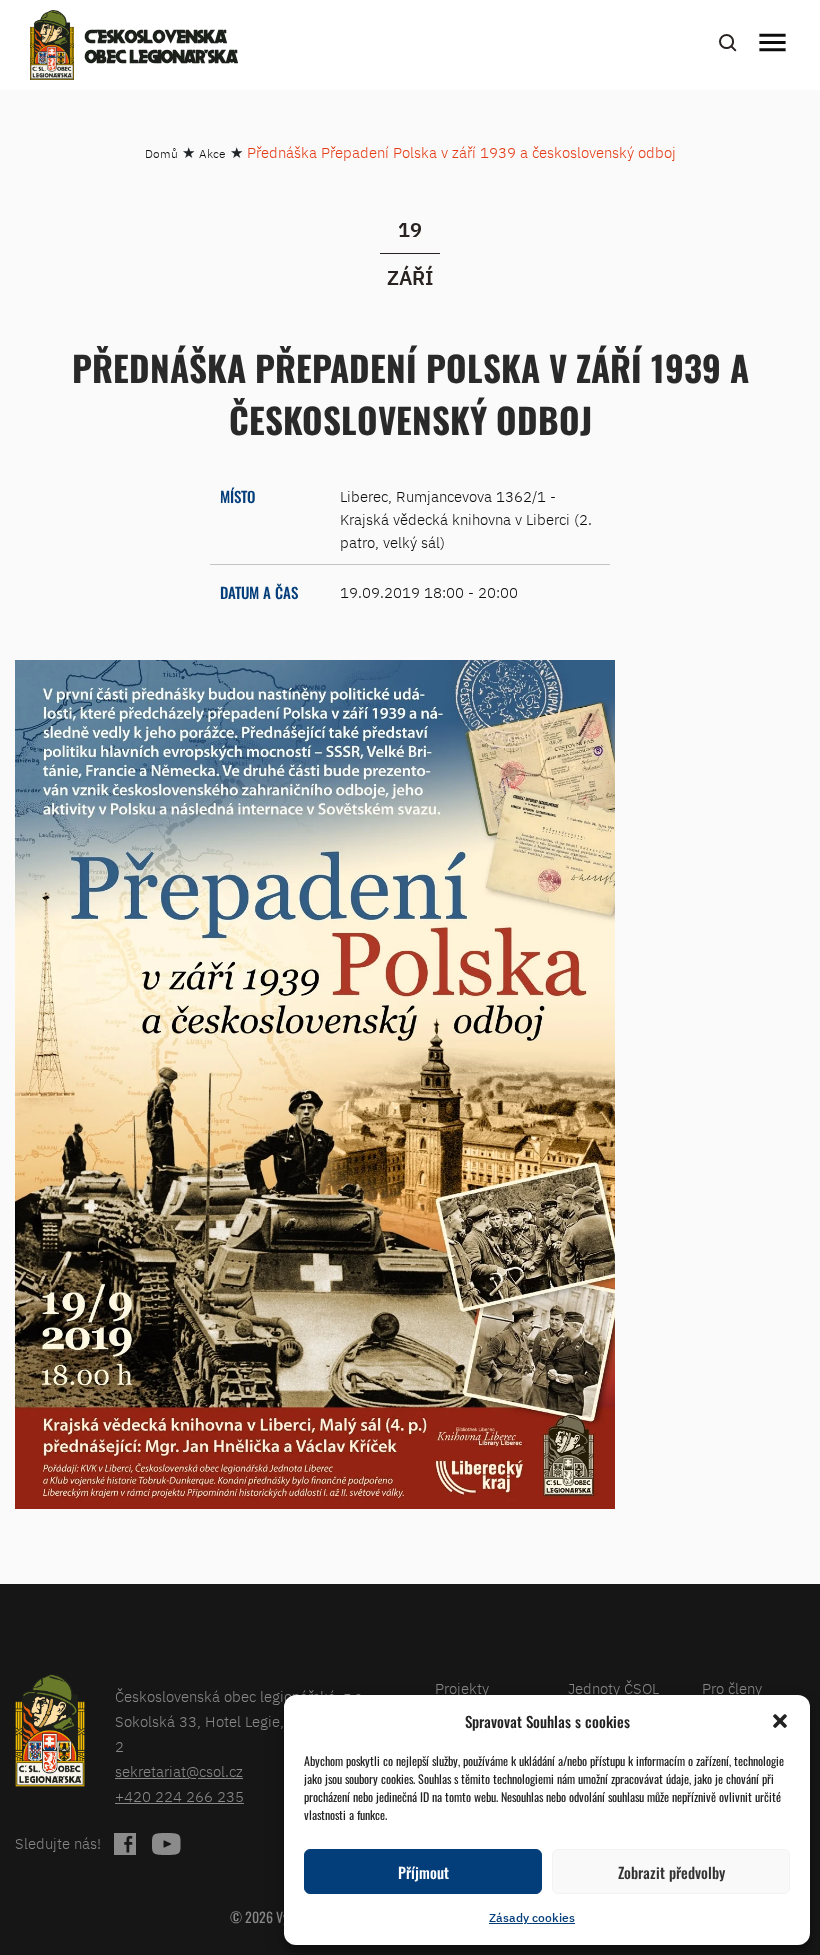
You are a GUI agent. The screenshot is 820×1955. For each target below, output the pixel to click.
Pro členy (732, 1688)
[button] (780, 1721)
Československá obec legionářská (161, 48)
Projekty (462, 1688)
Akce (212, 153)
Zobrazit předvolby (671, 1872)
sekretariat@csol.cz (179, 1771)
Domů (161, 153)
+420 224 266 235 (179, 1796)
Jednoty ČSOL (613, 1688)
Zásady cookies (532, 1917)
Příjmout (423, 1872)
